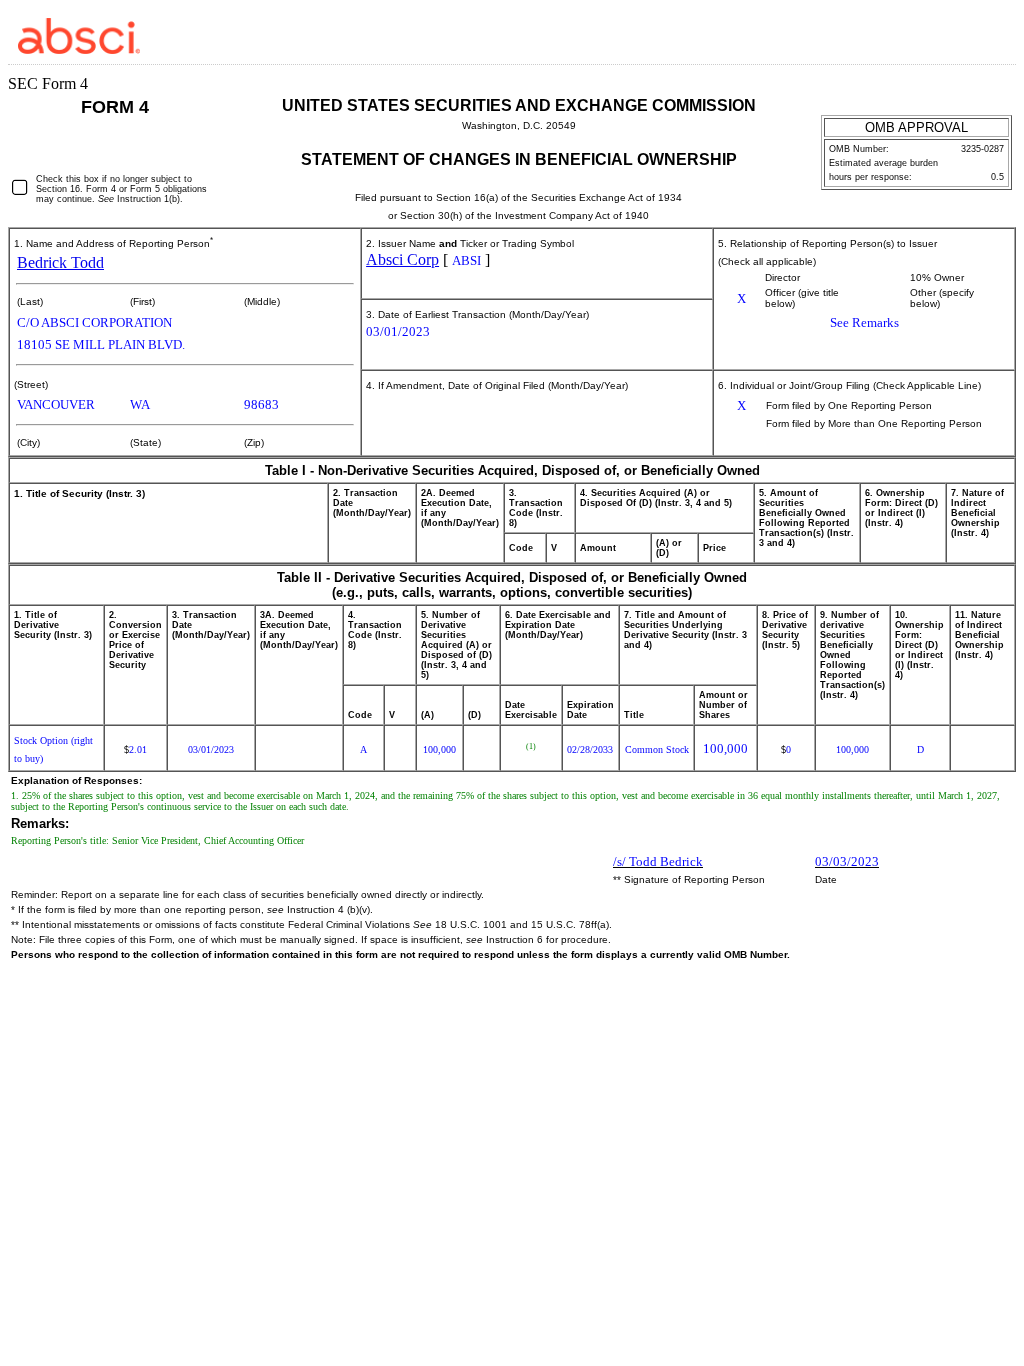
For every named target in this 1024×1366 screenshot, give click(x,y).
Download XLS (995, 34)
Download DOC (943, 34)
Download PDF (969, 34)
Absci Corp (402, 259)
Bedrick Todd (60, 262)
